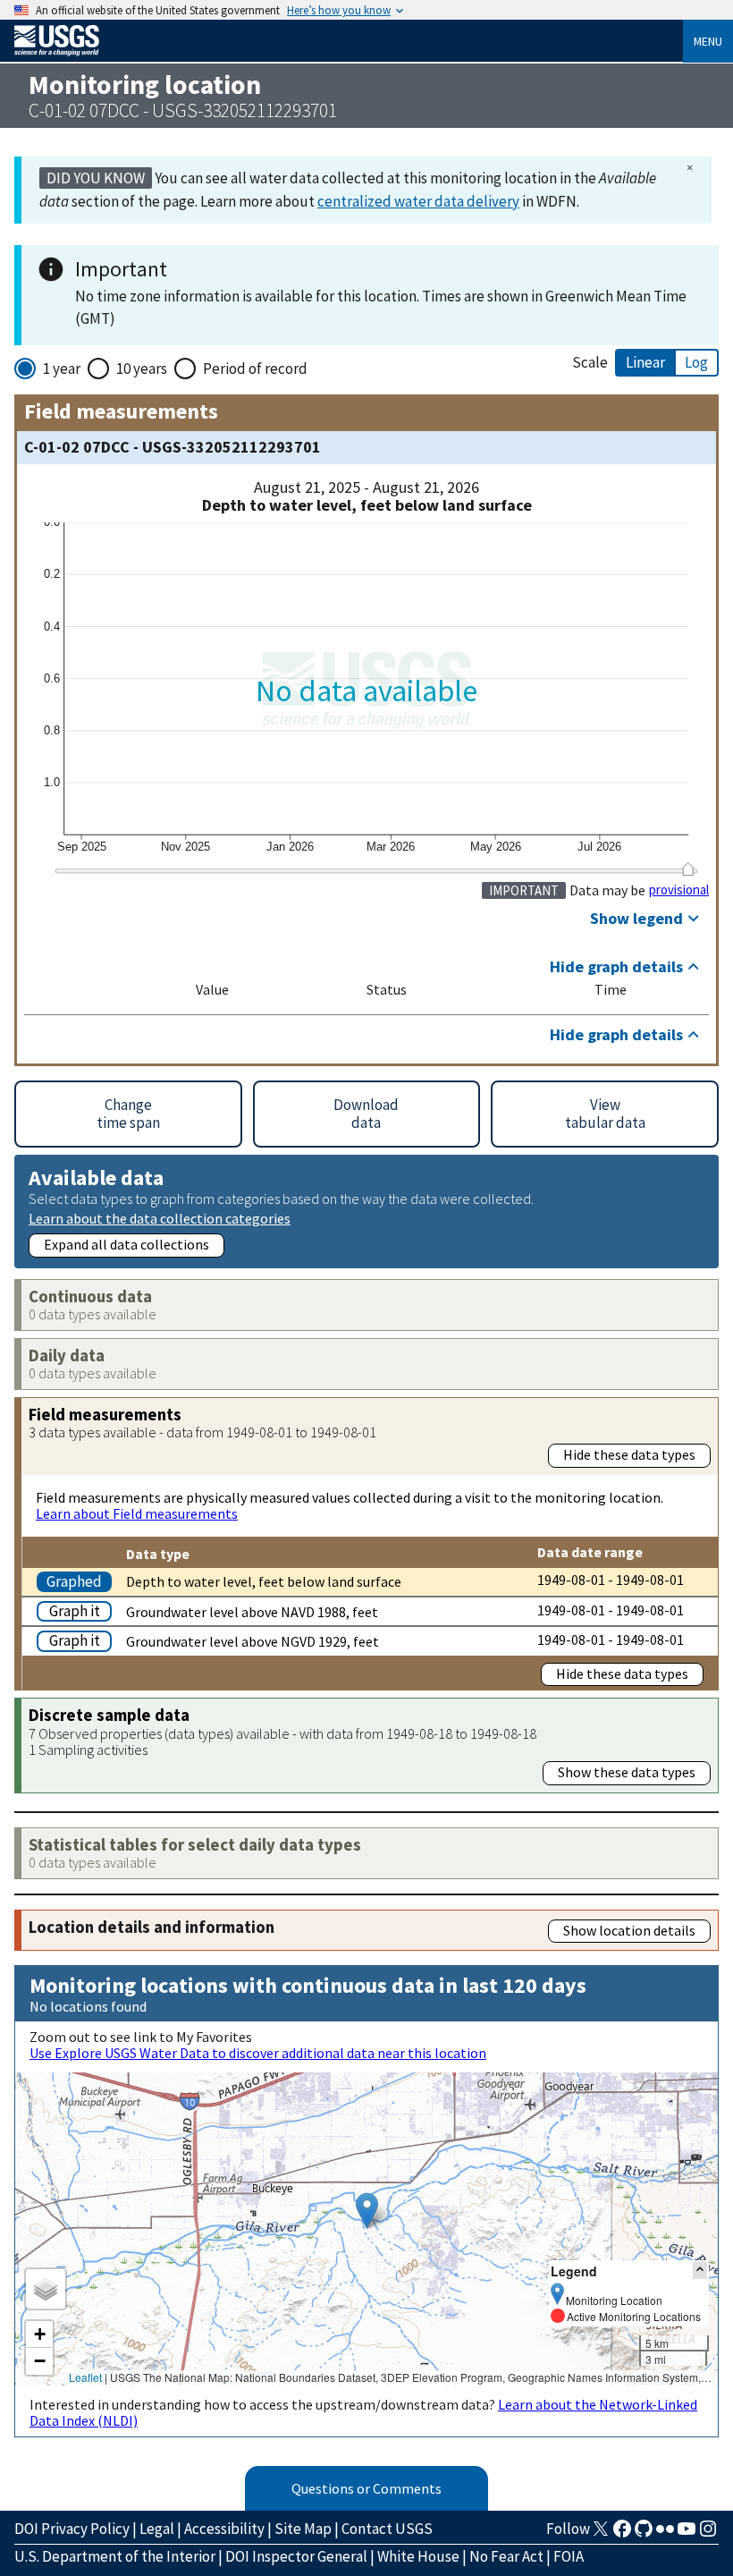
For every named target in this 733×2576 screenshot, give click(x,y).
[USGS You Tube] (687, 2534)
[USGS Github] (644, 2534)
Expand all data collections (126, 1244)
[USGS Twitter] (601, 2534)
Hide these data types (629, 1454)
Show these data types (627, 1772)
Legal (157, 2529)
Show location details (629, 1930)
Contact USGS (387, 2529)
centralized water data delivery (418, 201)
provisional (679, 890)
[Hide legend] (700, 2271)
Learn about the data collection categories (160, 1218)
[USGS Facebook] (622, 2534)
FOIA (569, 2556)
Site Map (303, 2529)
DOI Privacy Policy (72, 2529)
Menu (708, 41)
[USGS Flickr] (665, 2534)
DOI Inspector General (296, 2556)
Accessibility (224, 2529)
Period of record (255, 369)
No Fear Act (506, 2556)
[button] (367, 2211)
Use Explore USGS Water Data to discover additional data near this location (258, 2053)
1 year (62, 369)
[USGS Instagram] (708, 2534)
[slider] (688, 869)
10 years (142, 369)
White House (418, 2556)
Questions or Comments (366, 2488)
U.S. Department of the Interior (115, 2556)
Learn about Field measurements (137, 1513)
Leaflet (85, 2377)
